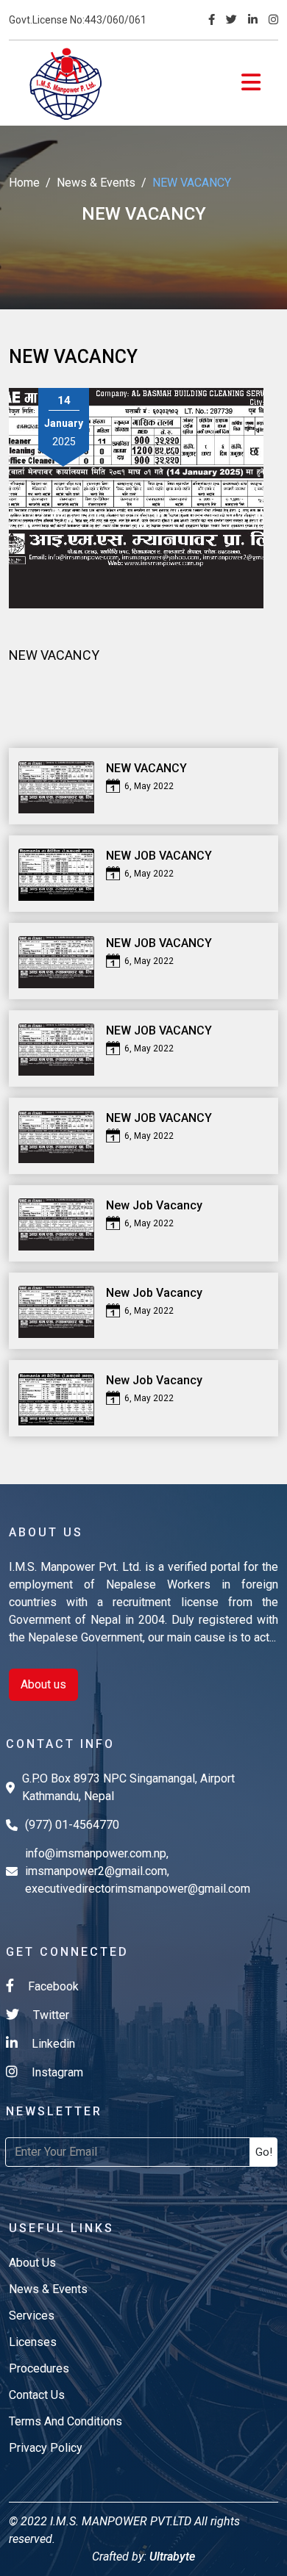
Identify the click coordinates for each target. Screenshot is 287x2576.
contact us (37, 2395)
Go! (264, 2152)
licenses (33, 2342)
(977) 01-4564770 (72, 1825)
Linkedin (52, 2044)
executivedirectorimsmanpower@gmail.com (138, 1889)
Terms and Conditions (65, 2421)
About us (43, 1684)
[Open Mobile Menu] (251, 83)
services (32, 2316)
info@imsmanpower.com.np (96, 1853)
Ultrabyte (171, 2557)
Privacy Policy (46, 2448)
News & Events (96, 183)
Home (24, 183)
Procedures (39, 2368)
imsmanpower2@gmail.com (96, 1871)
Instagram (56, 2072)
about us (32, 2263)
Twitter (50, 2015)
